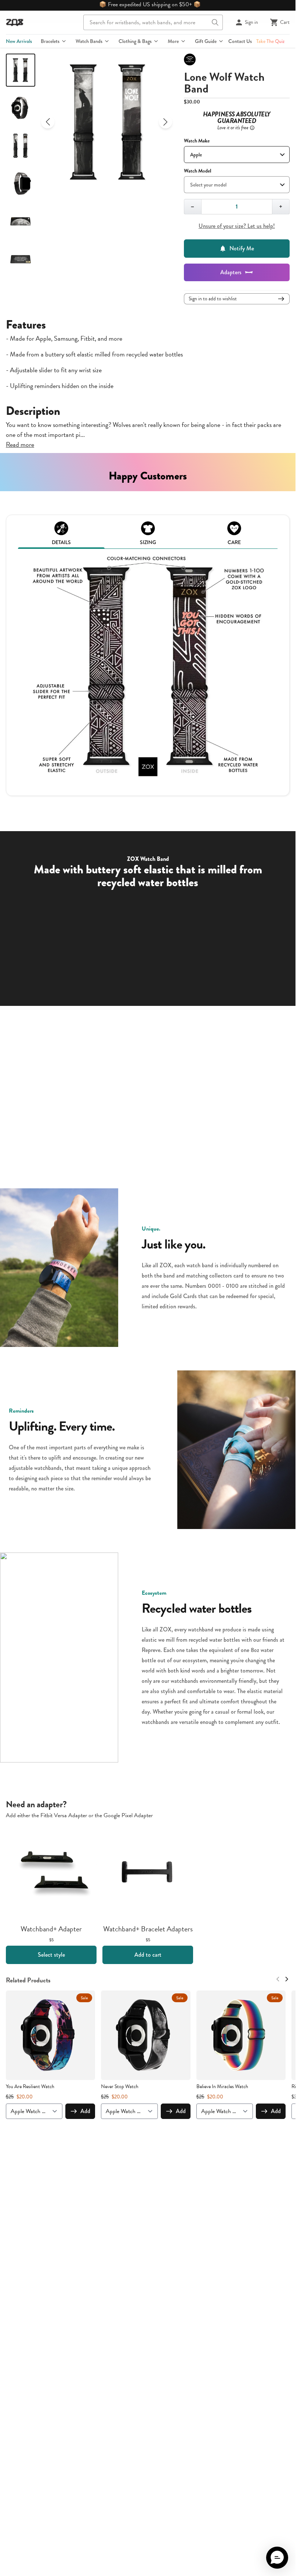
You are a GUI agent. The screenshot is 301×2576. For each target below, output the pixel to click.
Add (85, 2111)
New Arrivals (19, 41)
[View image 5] (21, 221)
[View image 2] (21, 108)
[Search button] (215, 22)
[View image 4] (21, 184)
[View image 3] (21, 146)
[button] (277, 2558)
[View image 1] (21, 70)
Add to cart (148, 1955)
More (173, 41)
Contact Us (240, 41)
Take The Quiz (270, 41)
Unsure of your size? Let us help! (237, 226)
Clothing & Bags (135, 41)
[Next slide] (166, 122)
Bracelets (50, 41)
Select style (51, 1955)
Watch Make (197, 141)
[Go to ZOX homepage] (15, 22)
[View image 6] (21, 259)
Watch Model (197, 171)
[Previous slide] (48, 122)
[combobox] (153, 22)
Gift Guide (206, 41)
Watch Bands (89, 41)
